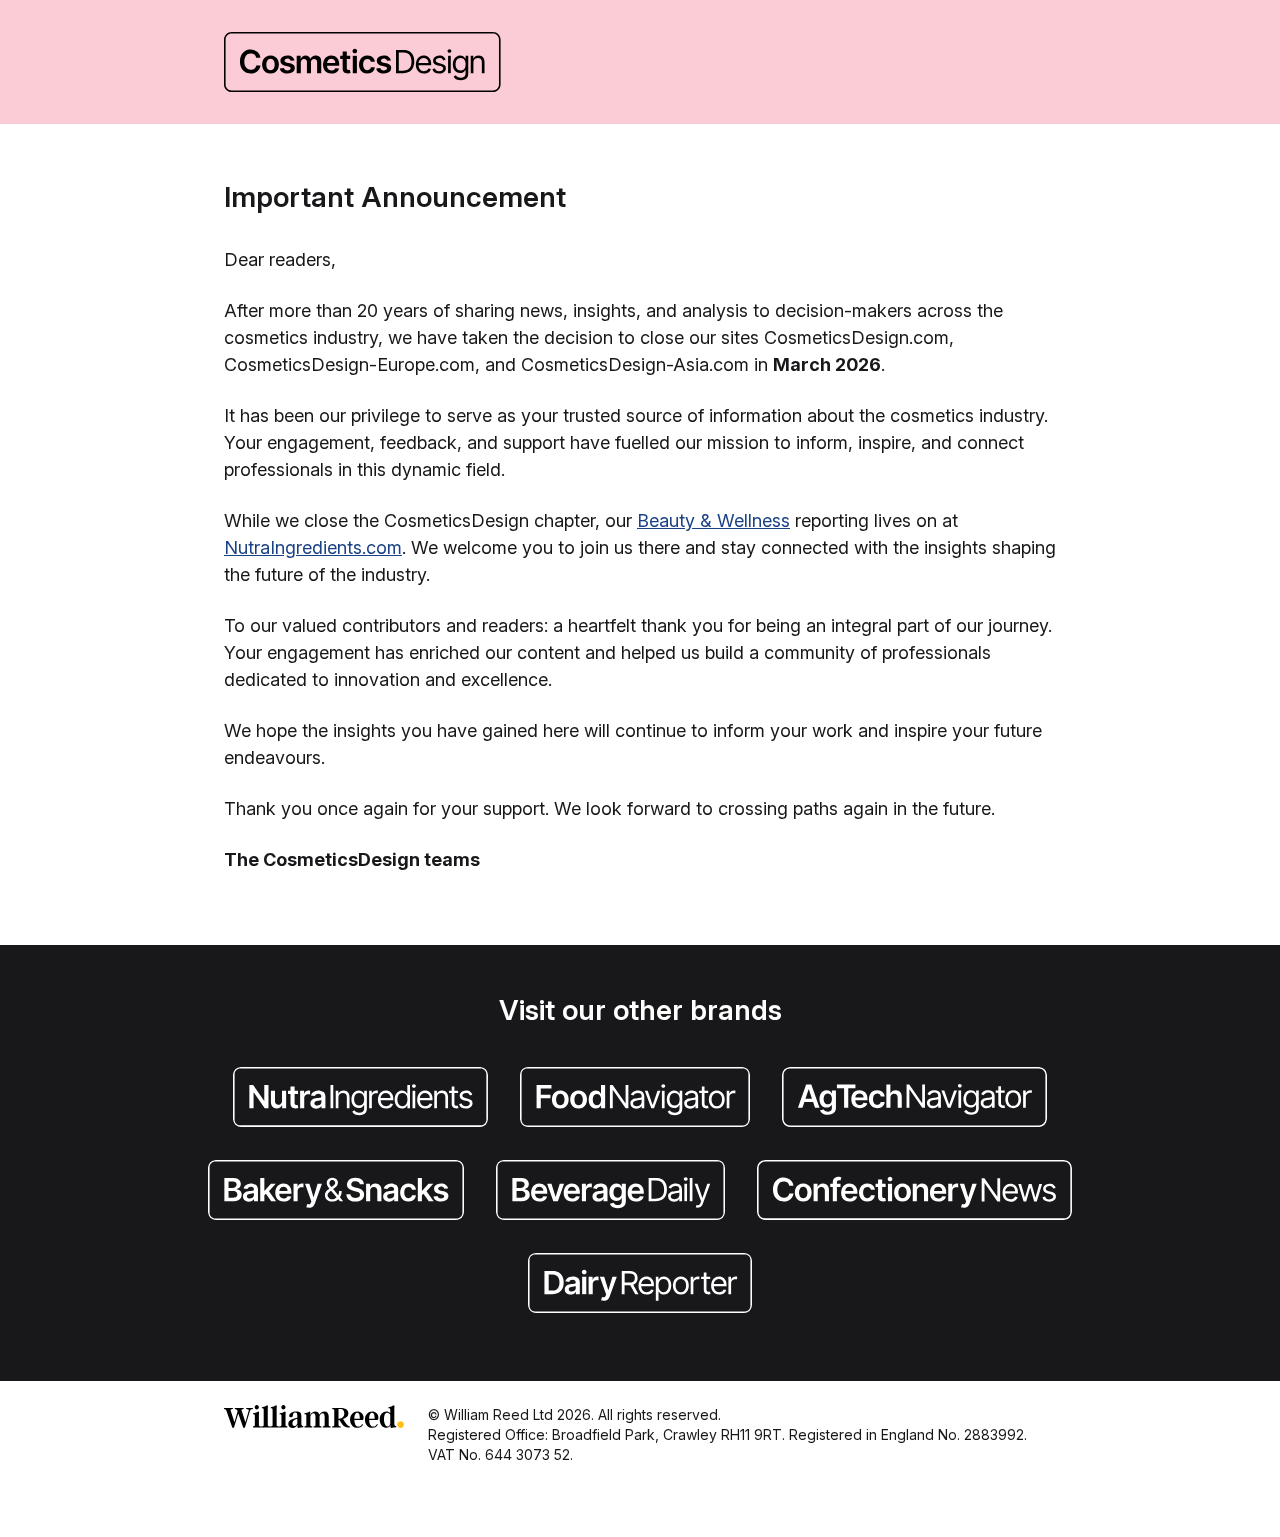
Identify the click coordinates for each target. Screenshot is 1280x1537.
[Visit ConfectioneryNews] (914, 1192)
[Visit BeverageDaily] (610, 1192)
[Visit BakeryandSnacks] (336, 1192)
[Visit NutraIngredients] (360, 1099)
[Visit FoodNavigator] (635, 1099)
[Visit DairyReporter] (639, 1285)
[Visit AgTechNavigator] (914, 1099)
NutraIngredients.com (313, 547)
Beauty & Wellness (713, 520)
